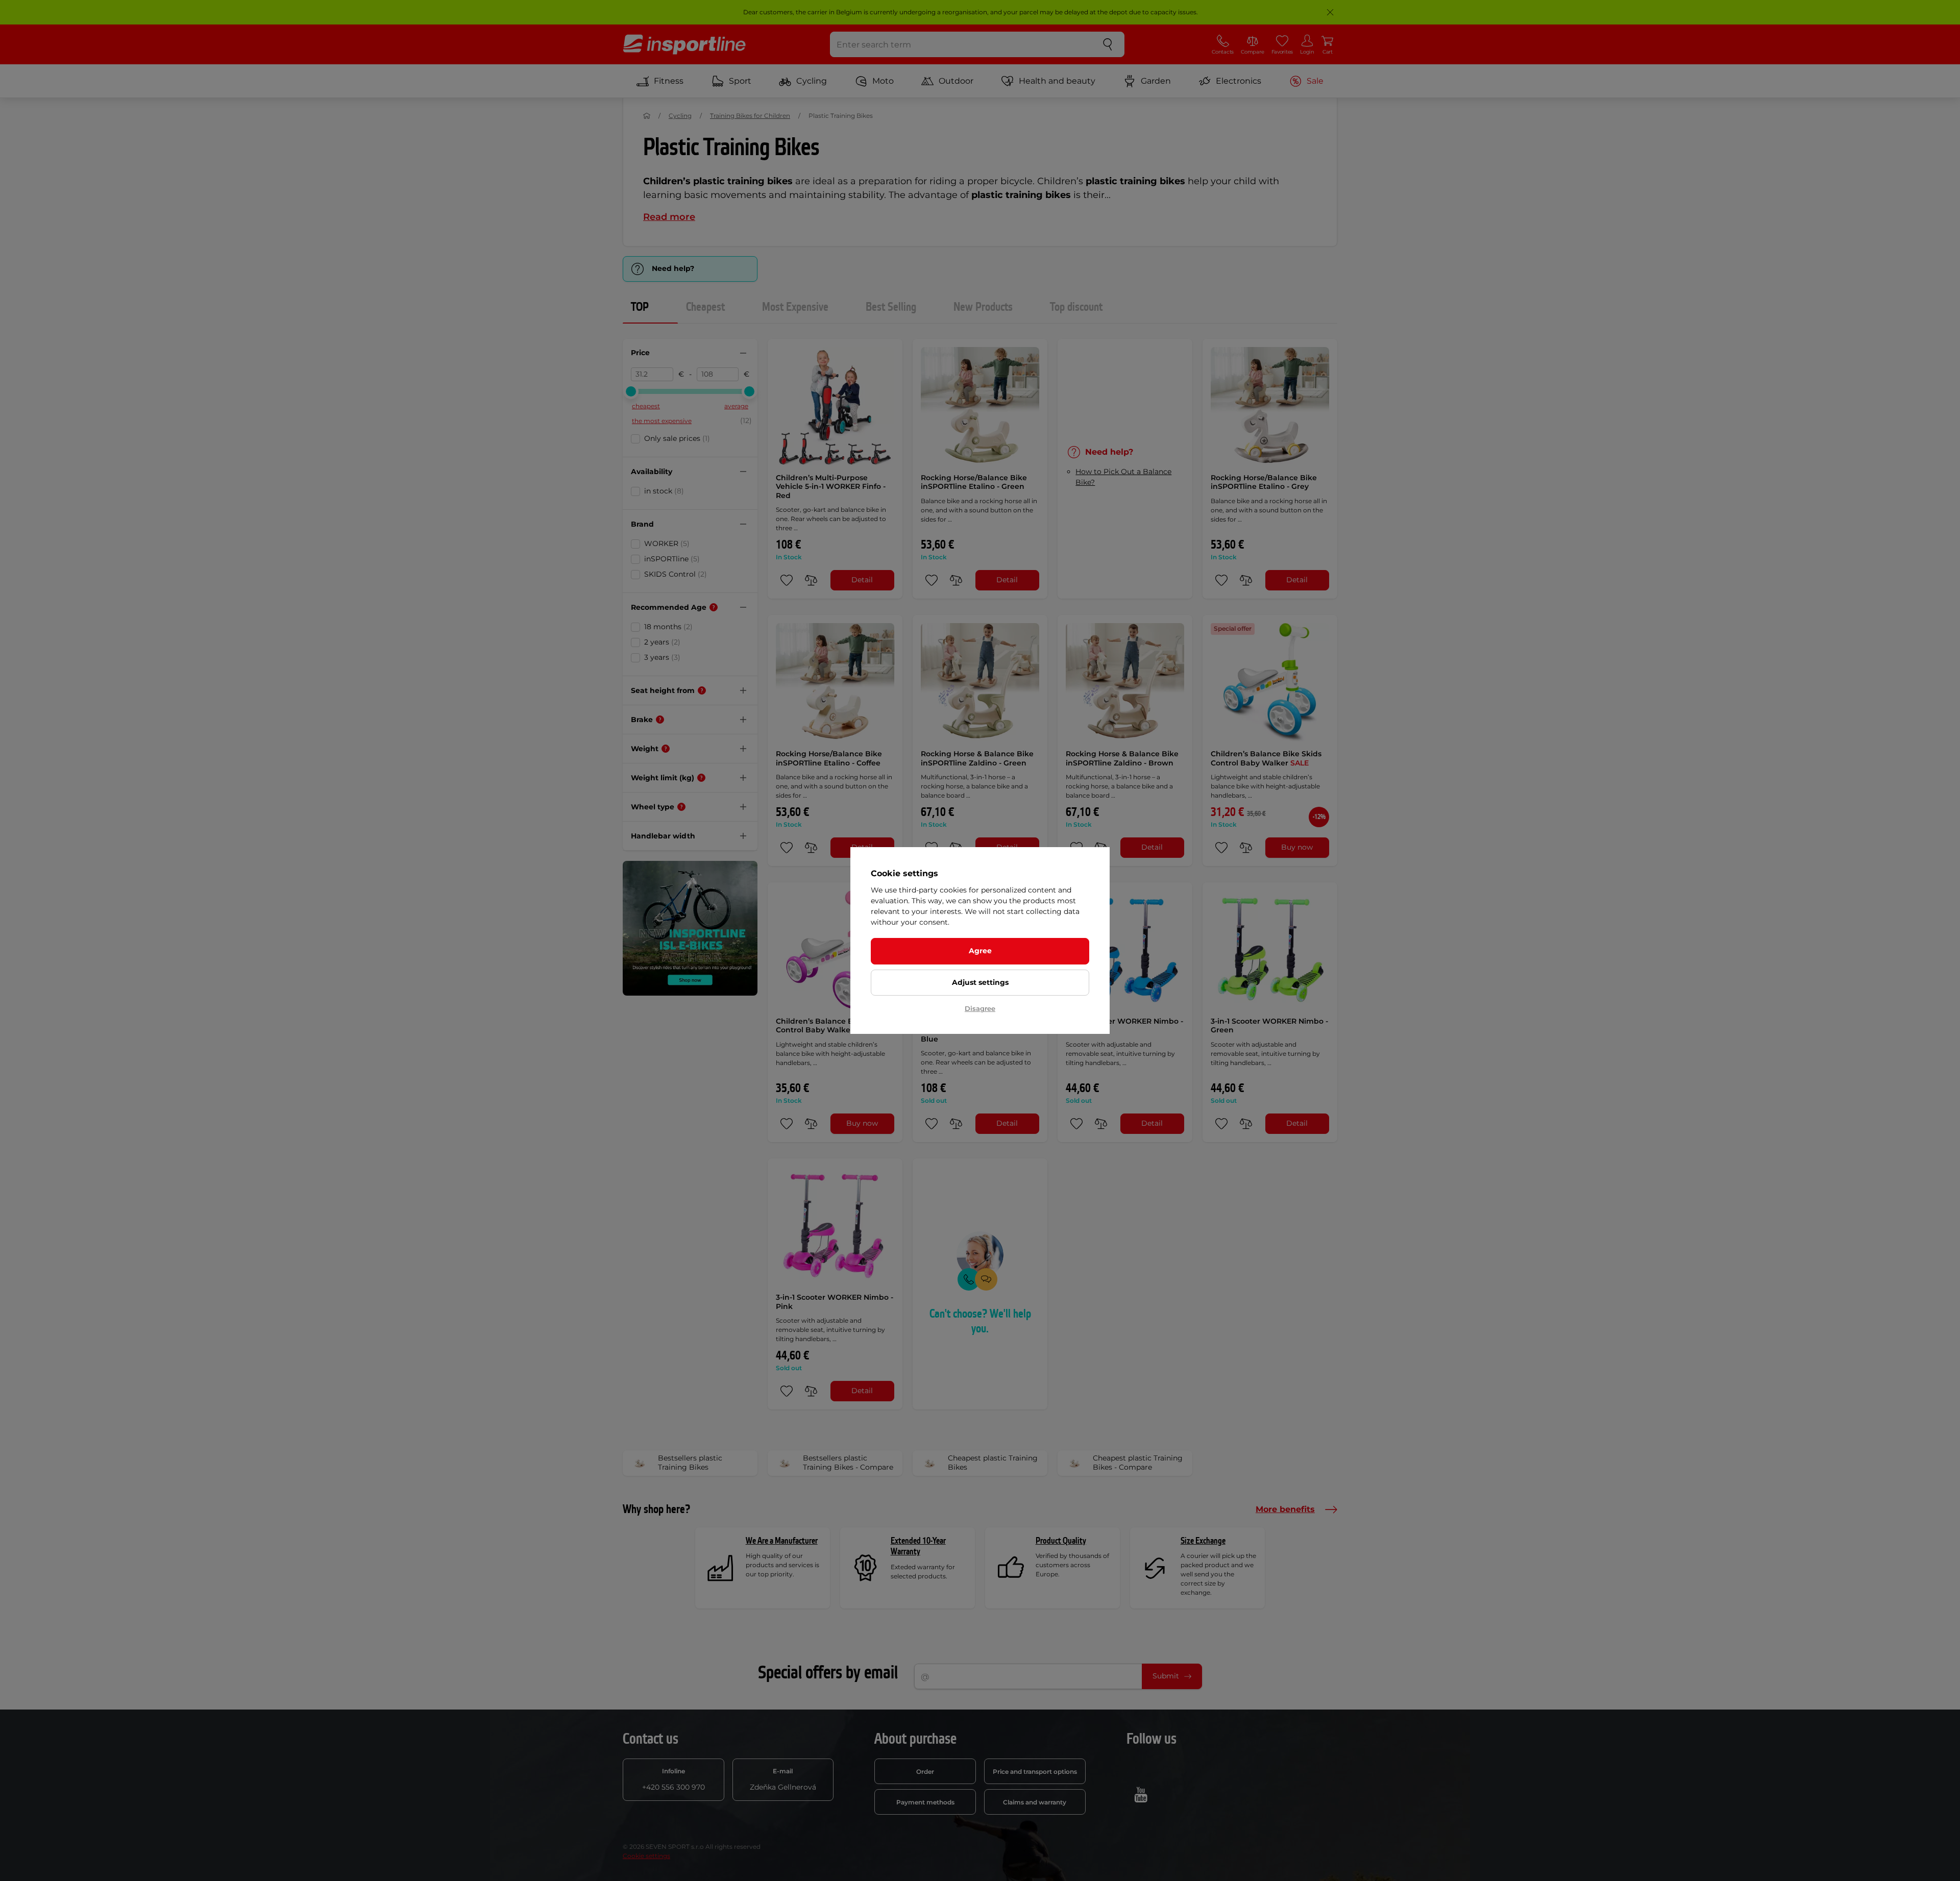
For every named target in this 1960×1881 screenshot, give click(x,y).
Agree (980, 951)
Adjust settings (980, 982)
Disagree (980, 1008)
